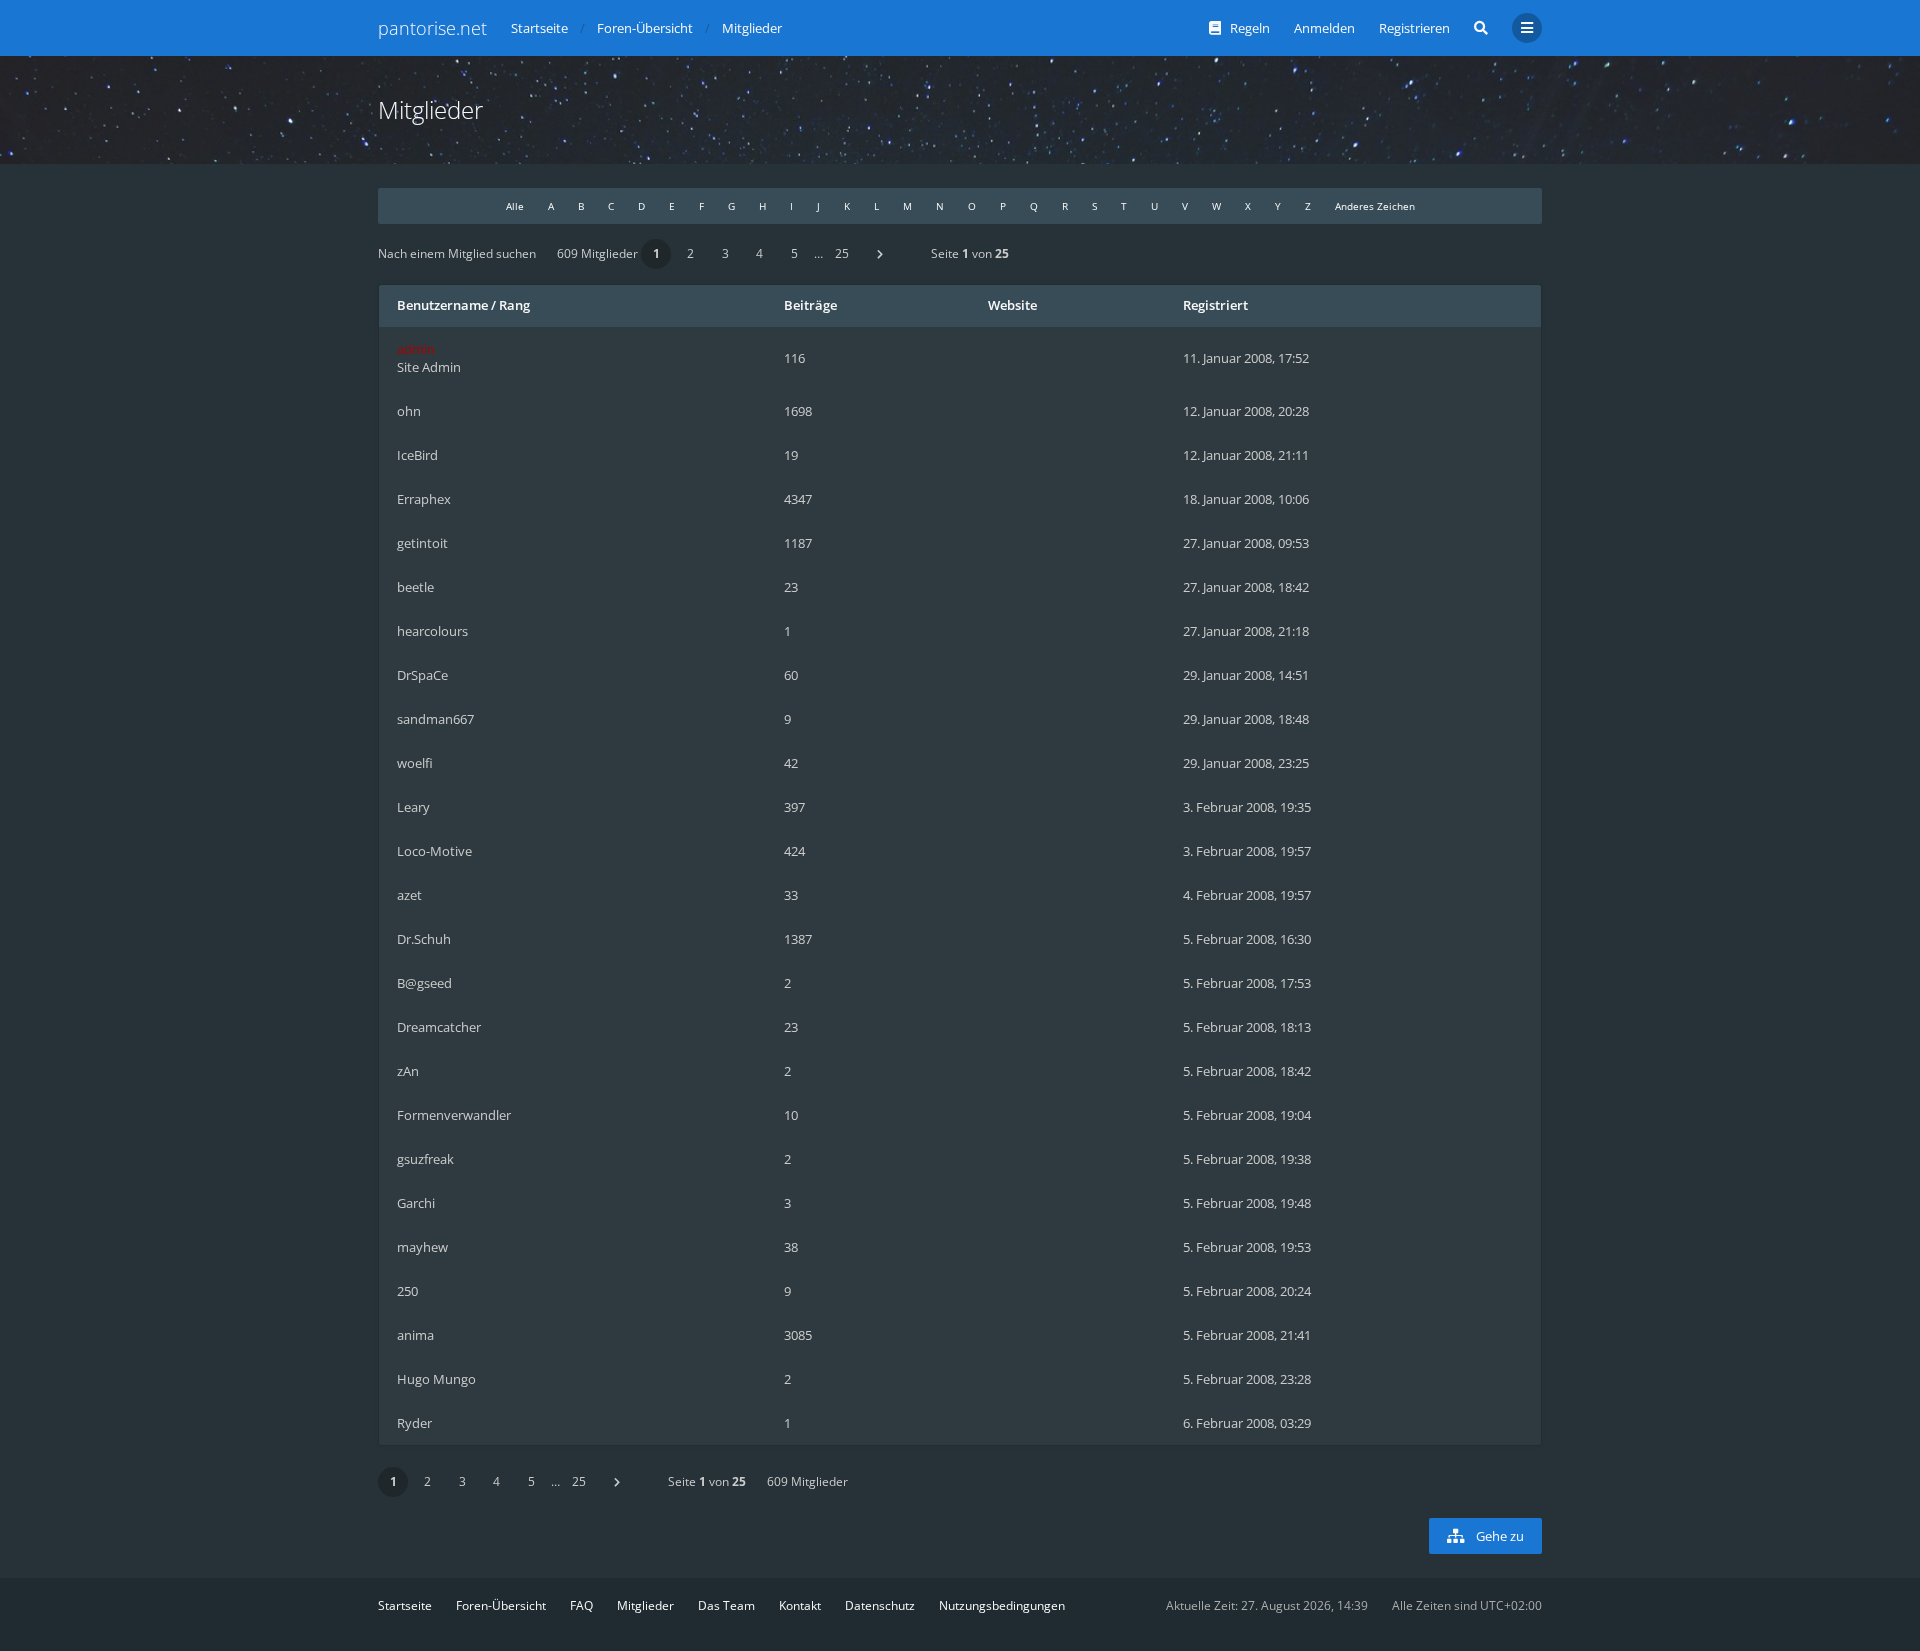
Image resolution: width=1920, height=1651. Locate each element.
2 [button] (690, 253)
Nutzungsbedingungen (1002, 1605)
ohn (409, 411)
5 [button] (794, 253)
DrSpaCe (422, 675)
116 (794, 358)
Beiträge (810, 305)
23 (791, 587)
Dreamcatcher (439, 1027)
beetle (415, 587)
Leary (413, 807)
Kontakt (800, 1605)
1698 (798, 411)
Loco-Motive (434, 851)
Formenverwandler (454, 1115)
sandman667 (435, 719)
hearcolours (432, 631)
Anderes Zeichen (1375, 206)
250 (407, 1291)
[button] (880, 254)
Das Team (726, 1605)
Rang (514, 305)
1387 (798, 939)
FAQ (581, 1605)
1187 (798, 543)
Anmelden (1324, 28)
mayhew (422, 1247)
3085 (798, 1335)
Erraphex (424, 499)
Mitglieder (645, 1605)
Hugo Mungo (436, 1379)
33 (791, 895)
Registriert (1215, 305)
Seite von (970, 253)
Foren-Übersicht (501, 1605)
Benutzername (442, 305)
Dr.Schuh (424, 939)
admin (416, 349)
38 (791, 1247)
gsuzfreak (425, 1159)
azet (409, 895)
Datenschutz (880, 1605)
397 (794, 807)
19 (791, 455)
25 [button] (842, 253)
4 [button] (759, 253)
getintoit (422, 543)
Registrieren (1414, 28)
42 (791, 763)
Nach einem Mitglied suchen (457, 253)
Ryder (414, 1423)
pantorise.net (432, 28)
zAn (408, 1071)
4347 (798, 499)
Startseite (405, 1605)
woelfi (415, 763)
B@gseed (424, 983)
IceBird (417, 455)
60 (791, 675)
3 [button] (725, 253)
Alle (515, 206)
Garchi (416, 1203)
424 (794, 851)
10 (791, 1115)
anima (415, 1335)
